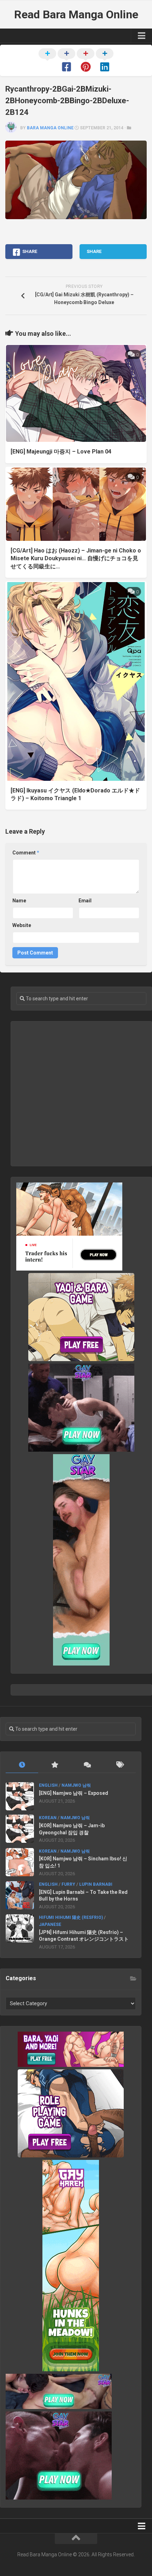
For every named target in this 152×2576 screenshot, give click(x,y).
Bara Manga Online (50, 128)
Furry (68, 1884)
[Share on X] (47, 61)
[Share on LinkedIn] (105, 61)
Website (22, 925)
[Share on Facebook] (66, 61)
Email (85, 901)
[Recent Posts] (22, 1765)
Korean (48, 1818)
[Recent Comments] (87, 1765)
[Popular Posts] (54, 1765)
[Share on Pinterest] (86, 61)
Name (19, 901)
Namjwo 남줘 (76, 1785)
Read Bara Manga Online (76, 14)
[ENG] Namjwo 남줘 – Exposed (74, 1793)
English (48, 1785)
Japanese (50, 1925)
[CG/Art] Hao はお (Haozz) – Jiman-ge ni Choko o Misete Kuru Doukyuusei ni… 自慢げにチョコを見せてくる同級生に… (76, 558)
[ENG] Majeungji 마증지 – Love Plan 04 (61, 452)
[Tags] (119, 1765)
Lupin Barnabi (96, 1884)
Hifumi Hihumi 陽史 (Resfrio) (71, 1917)
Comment (26, 853)
